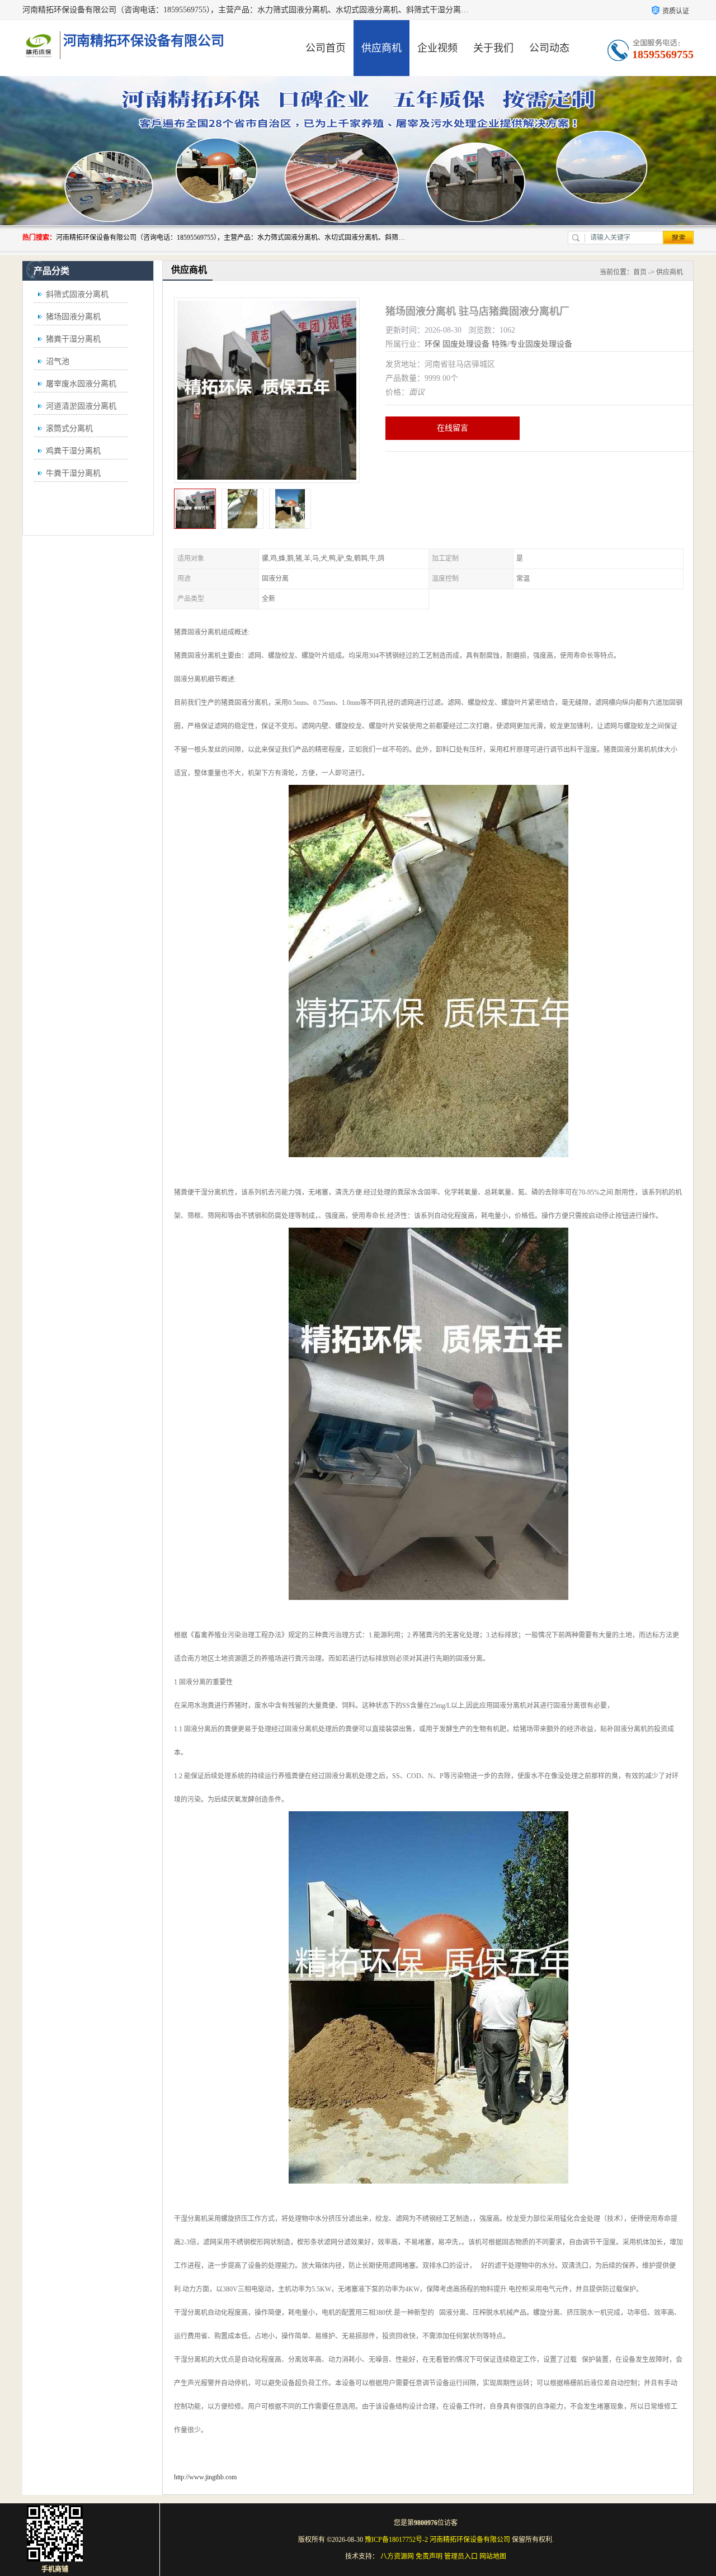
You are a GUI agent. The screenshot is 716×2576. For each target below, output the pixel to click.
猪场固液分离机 (73, 317)
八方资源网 (397, 2556)
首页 (640, 272)
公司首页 (326, 48)
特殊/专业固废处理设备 (532, 344)
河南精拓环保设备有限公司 (470, 2540)
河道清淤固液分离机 (81, 406)
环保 (432, 344)
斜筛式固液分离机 (77, 294)
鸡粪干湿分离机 (73, 451)
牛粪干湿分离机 (73, 473)
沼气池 (58, 361)
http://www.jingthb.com (205, 2477)
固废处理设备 (466, 344)
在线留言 (453, 428)
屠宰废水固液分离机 (81, 384)
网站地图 (493, 2556)
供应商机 (381, 48)
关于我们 (493, 48)
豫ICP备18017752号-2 (396, 2540)
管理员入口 (461, 2556)
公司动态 (549, 48)
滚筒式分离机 (69, 428)
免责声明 (429, 2556)
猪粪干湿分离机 (73, 339)
